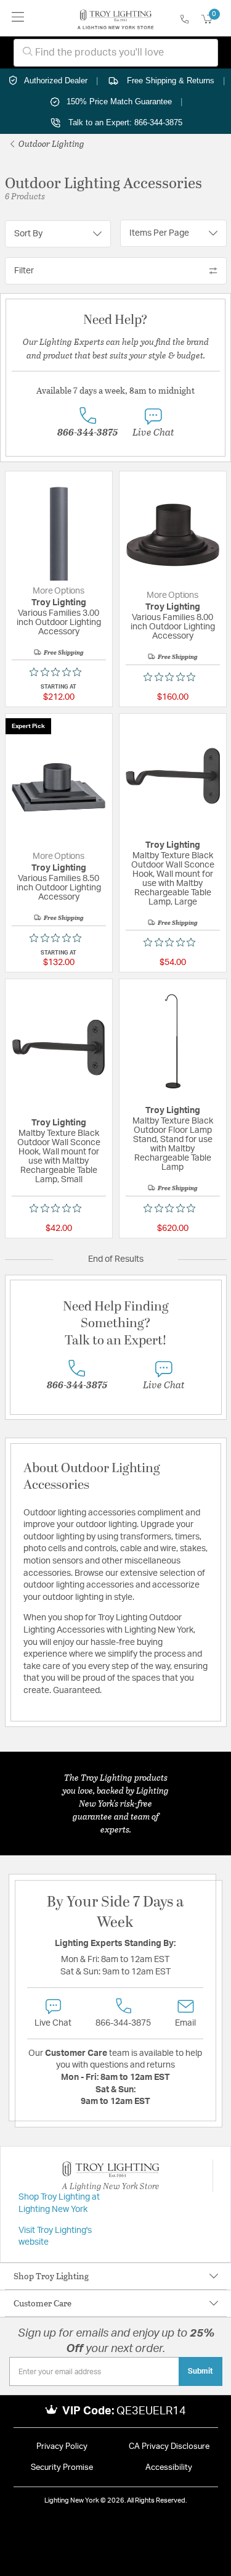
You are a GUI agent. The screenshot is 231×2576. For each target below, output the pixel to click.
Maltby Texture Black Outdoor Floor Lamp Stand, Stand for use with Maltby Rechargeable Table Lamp (173, 1144)
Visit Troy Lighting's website (55, 2237)
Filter (24, 271)
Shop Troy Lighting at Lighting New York (59, 2203)
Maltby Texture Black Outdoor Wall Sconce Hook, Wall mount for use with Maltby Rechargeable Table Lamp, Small (59, 1157)
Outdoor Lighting (51, 143)
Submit (201, 2371)
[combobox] (116, 53)
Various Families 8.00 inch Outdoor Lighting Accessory (173, 627)
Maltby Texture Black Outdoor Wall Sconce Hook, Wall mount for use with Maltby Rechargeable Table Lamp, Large (173, 879)
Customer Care (43, 2303)
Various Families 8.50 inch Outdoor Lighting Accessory (59, 888)
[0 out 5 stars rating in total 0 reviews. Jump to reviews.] (59, 672)
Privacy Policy (62, 2447)
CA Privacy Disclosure (169, 2447)
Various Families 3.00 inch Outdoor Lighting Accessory (59, 623)
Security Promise (62, 2468)
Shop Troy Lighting (51, 2276)
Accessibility (169, 2468)
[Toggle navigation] (18, 18)
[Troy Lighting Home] (115, 19)
